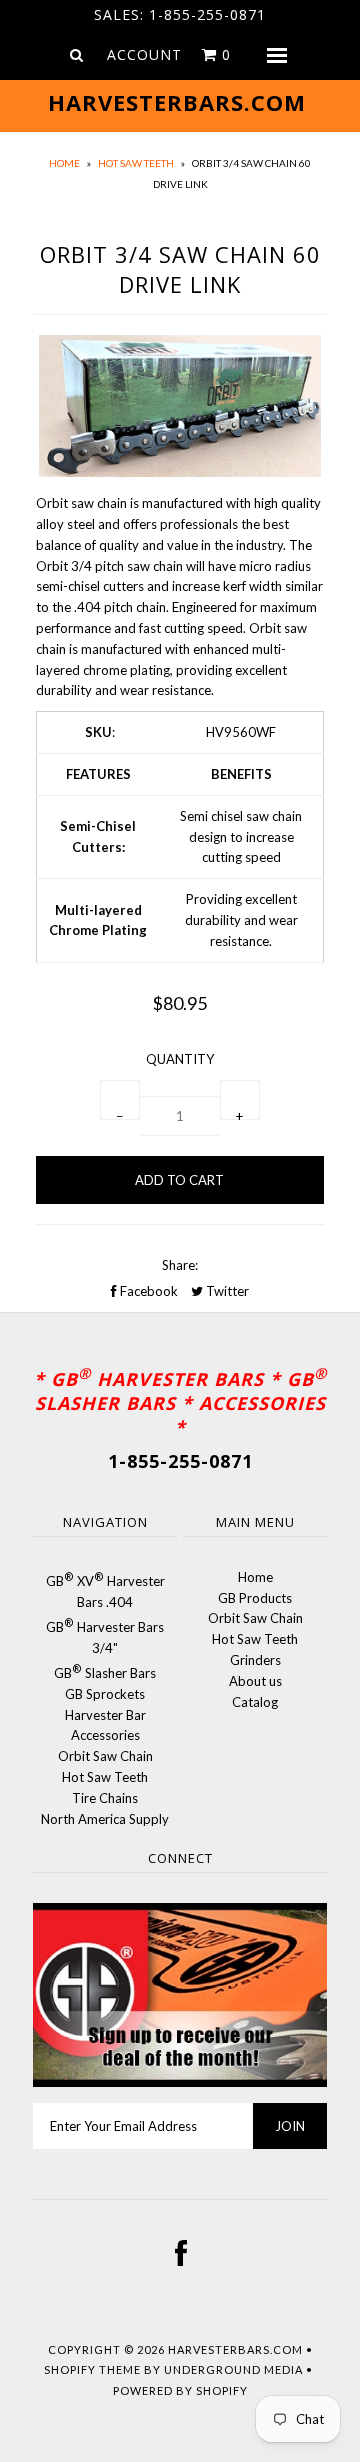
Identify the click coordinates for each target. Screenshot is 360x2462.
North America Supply (105, 1819)
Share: (180, 1265)
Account (144, 54)
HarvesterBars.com (235, 2349)
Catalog (255, 1702)
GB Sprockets (105, 1694)
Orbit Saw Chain (105, 1756)
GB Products (255, 1598)
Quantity (180, 1059)
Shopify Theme (92, 2369)
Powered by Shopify (180, 2390)
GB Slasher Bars (105, 1673)
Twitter (226, 1291)
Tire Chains (105, 1798)
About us (255, 1681)
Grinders (255, 1660)
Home (64, 163)
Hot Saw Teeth (136, 163)
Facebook (147, 1291)
